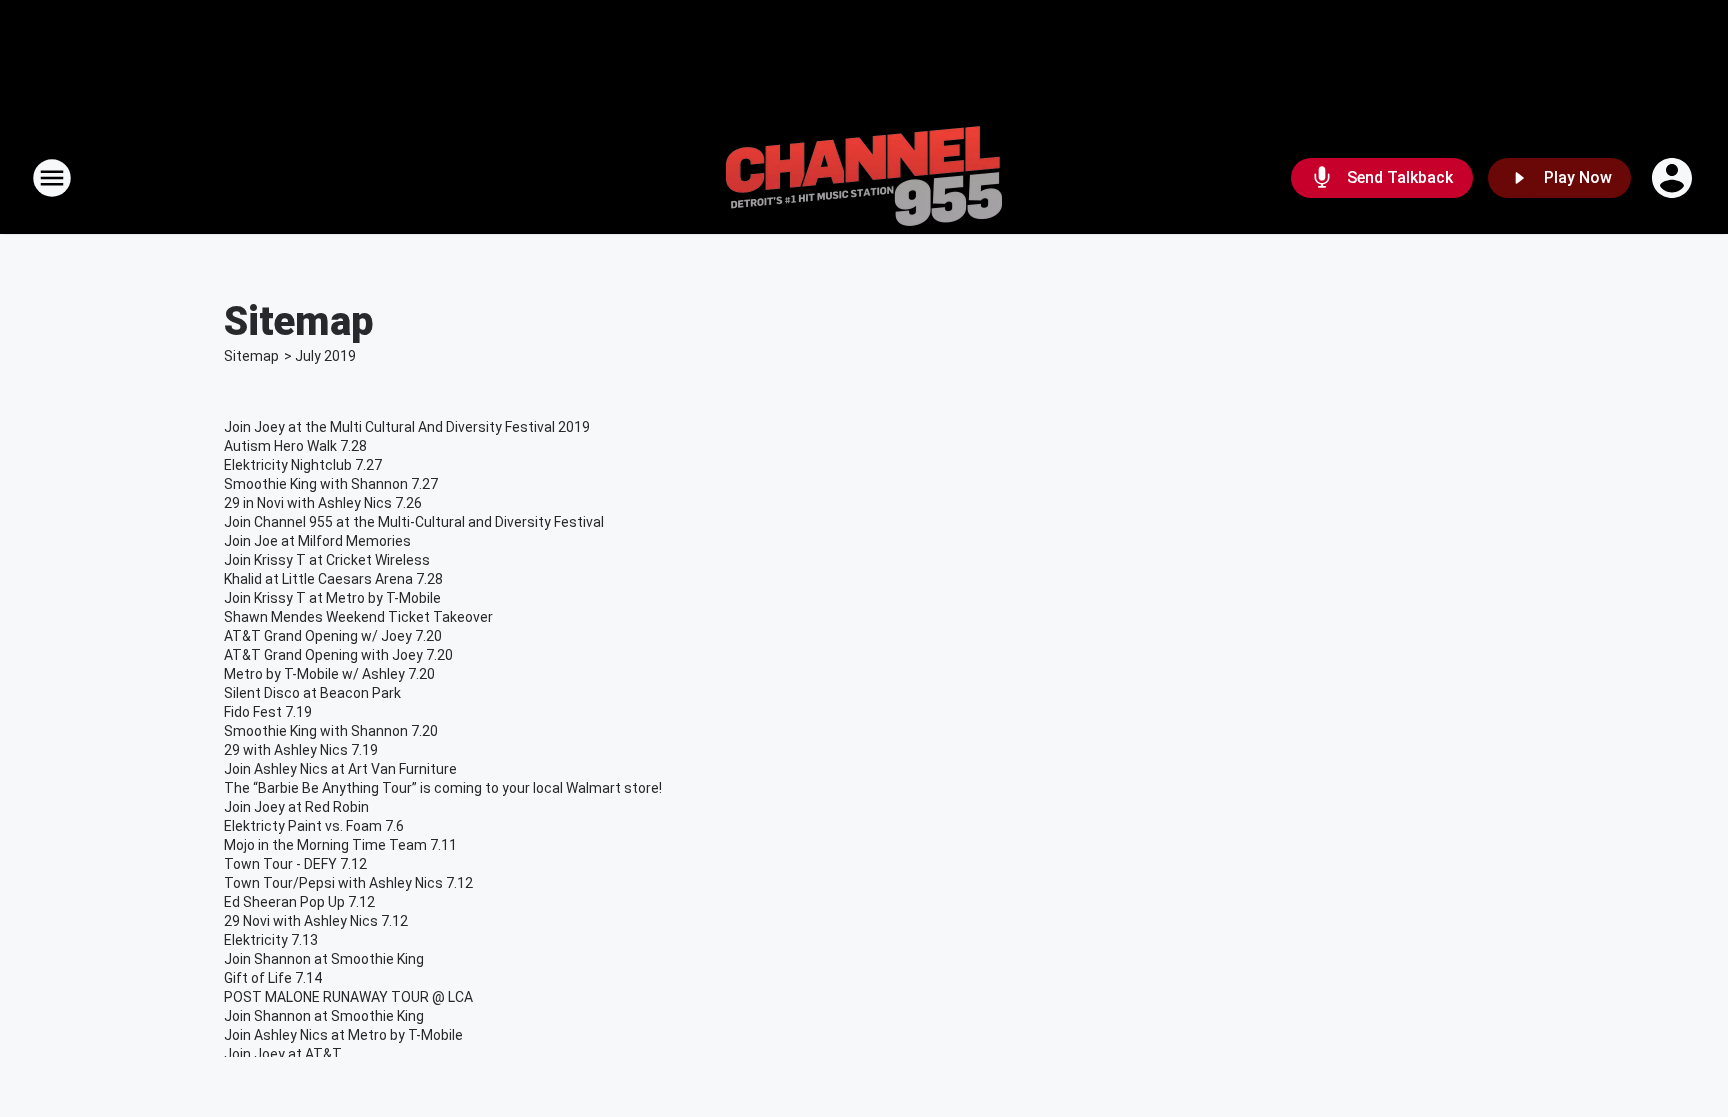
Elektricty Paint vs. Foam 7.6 (314, 826)
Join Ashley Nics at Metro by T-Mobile (343, 1035)
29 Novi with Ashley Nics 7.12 (316, 921)
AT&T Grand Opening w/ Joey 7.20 (333, 636)
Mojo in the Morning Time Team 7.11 (340, 845)
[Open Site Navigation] (52, 178)
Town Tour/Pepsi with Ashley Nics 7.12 (348, 883)
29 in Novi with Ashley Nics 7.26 (323, 503)
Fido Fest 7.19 (268, 712)
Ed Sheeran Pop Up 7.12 (299, 902)
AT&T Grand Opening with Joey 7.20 (338, 655)
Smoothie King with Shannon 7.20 (331, 731)
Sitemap (251, 356)
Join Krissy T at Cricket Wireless (327, 560)
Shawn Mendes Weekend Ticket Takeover (358, 617)
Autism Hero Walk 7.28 (295, 446)
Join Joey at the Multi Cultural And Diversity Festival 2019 (407, 427)
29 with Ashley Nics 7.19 (301, 750)
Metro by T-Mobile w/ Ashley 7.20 (329, 674)
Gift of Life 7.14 (273, 978)
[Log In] (1674, 178)
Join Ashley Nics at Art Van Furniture (340, 769)
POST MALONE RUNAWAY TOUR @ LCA (348, 997)
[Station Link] (864, 178)
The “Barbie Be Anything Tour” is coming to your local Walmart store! (443, 788)
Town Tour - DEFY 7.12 (295, 864)
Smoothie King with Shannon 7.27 (331, 484)
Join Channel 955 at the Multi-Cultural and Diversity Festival (414, 522)
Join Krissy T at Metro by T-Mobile (332, 598)
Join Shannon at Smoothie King (324, 959)
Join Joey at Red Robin (296, 807)
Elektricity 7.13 (271, 940)
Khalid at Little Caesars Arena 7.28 (333, 579)
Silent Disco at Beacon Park (312, 693)
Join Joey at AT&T (283, 1054)
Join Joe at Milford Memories (317, 541)
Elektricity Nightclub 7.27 (303, 465)
